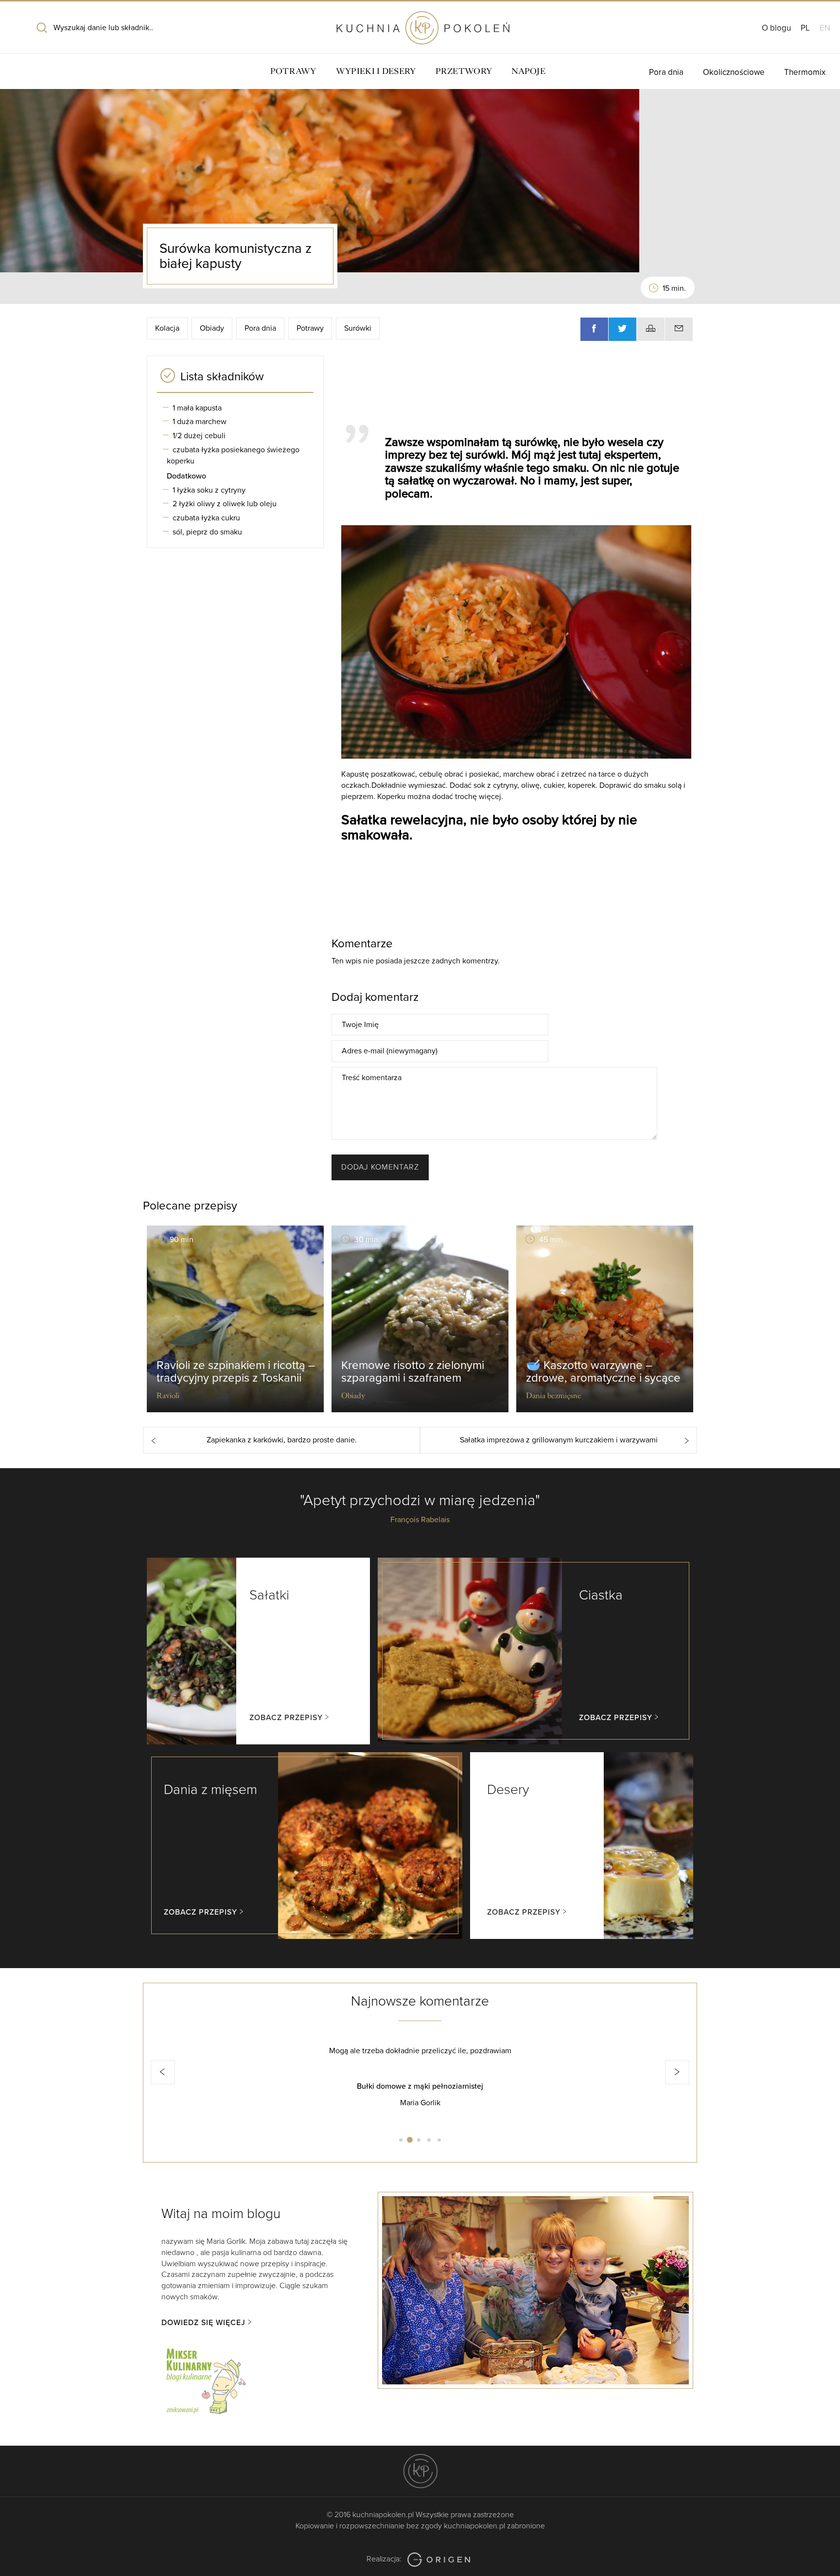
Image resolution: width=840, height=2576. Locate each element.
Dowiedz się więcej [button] (203, 2323)
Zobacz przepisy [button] (286, 1718)
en (825, 28)
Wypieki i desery (376, 71)
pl (805, 28)
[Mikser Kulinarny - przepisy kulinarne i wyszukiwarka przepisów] (205, 2380)
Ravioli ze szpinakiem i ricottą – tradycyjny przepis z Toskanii (236, 1372)
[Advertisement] (512, 385)
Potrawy (293, 71)
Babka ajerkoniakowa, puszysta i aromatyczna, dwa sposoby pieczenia (495, 2086)
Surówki (358, 328)
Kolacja (167, 328)
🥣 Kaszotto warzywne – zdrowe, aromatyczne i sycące (603, 1372)
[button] (163, 2072)
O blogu (776, 28)
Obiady (212, 328)
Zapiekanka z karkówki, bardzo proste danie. (282, 1440)
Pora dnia (666, 72)
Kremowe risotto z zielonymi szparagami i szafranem (413, 1372)
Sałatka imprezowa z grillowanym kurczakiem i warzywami (559, 1440)
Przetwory (464, 71)
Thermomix (805, 72)
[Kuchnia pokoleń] (420, 23)
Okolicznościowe (734, 72)
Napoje (528, 71)
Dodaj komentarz (380, 1167)
